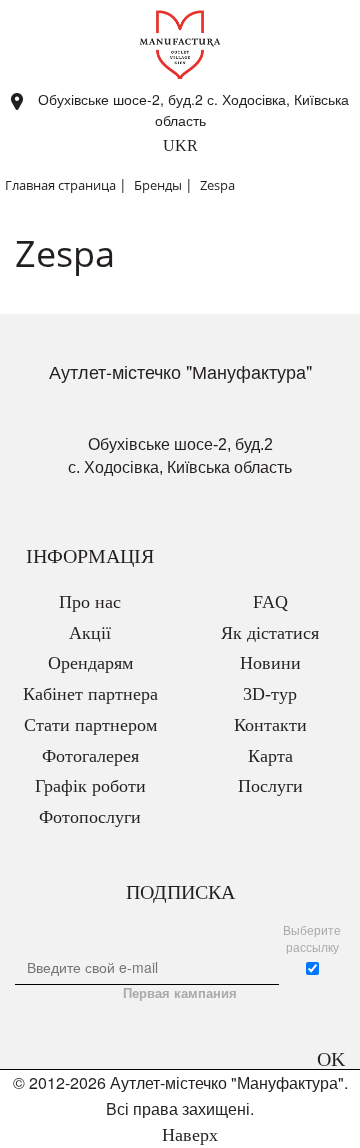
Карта (270, 756)
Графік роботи (90, 786)
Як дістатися (270, 633)
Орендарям (90, 663)
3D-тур (270, 694)
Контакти (270, 725)
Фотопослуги (90, 817)
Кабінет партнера (90, 694)
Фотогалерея (90, 756)
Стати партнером (90, 725)
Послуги (270, 786)
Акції (90, 633)
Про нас (90, 602)
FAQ (270, 602)
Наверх (187, 1135)
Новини (270, 663)
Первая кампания (180, 993)
